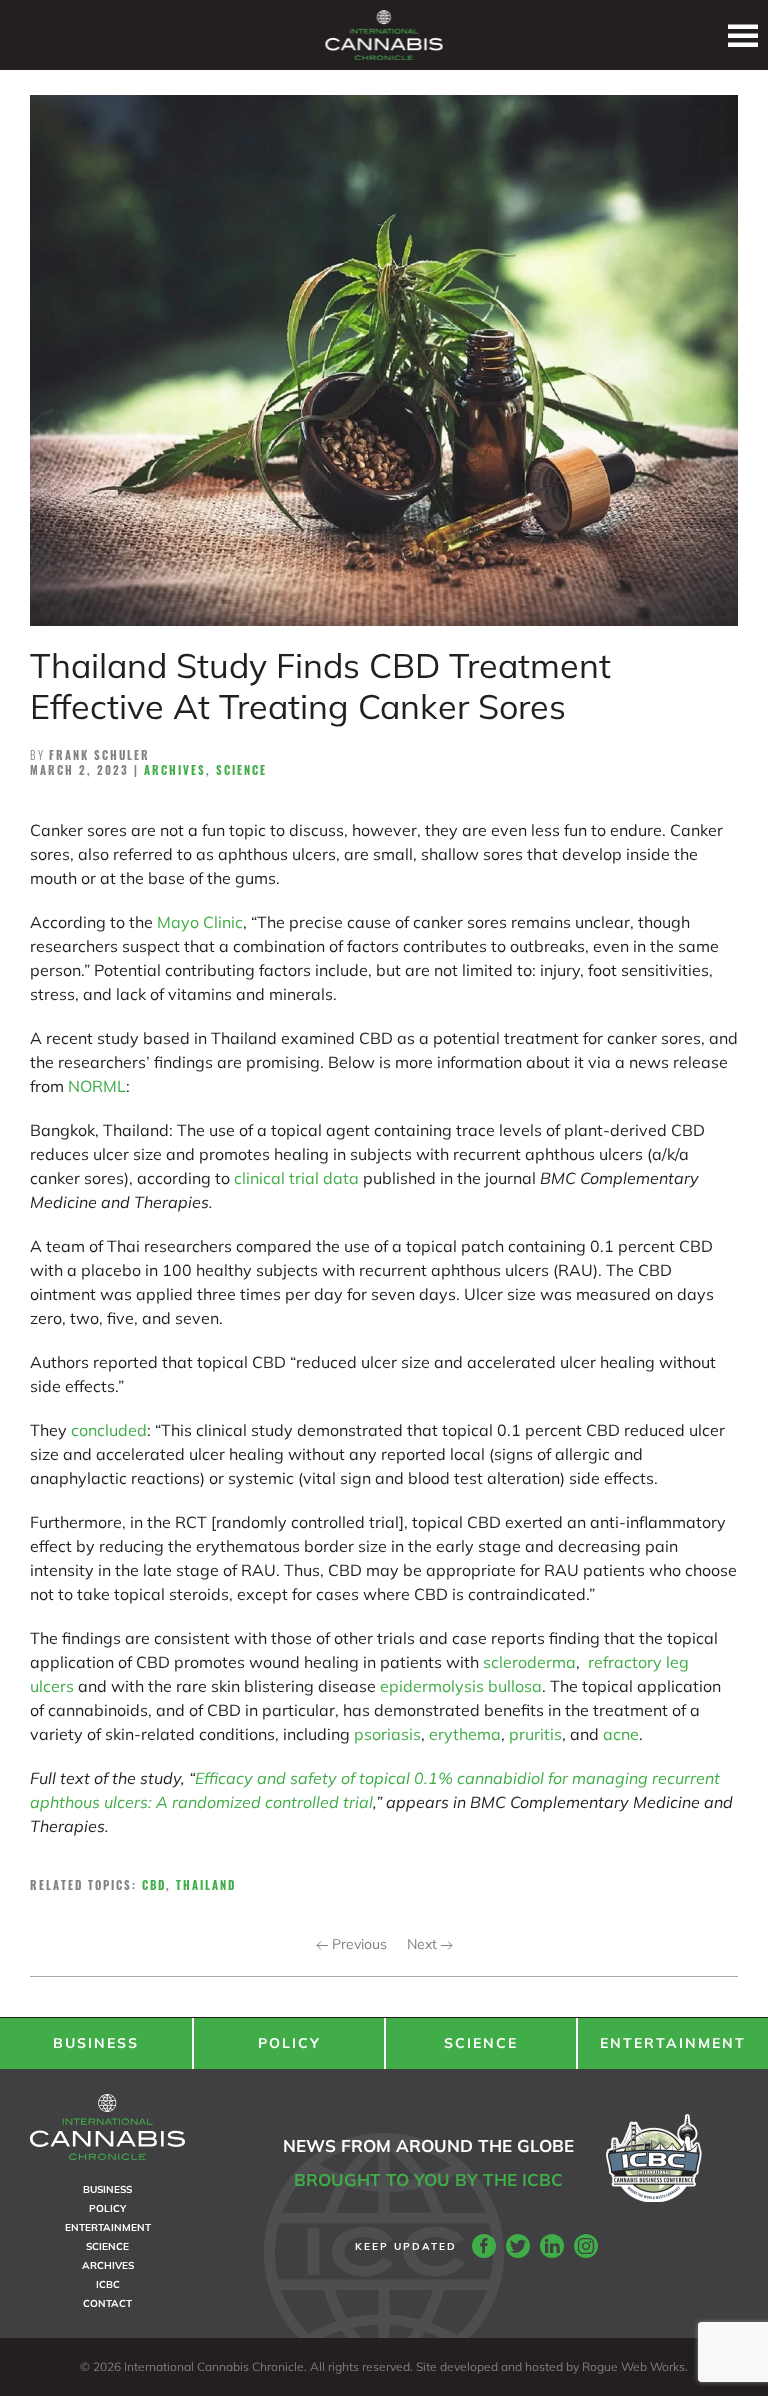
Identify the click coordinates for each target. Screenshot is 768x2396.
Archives (175, 770)
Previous (357, 1944)
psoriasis (387, 1734)
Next (424, 1944)
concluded (109, 1430)
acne (621, 1734)
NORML (97, 1086)
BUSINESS (96, 2043)
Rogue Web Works (633, 2366)
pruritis (535, 1734)
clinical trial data (296, 1178)
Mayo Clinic (200, 922)
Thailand (206, 1885)
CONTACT (107, 2303)
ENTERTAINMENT (673, 2043)
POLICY (289, 2043)
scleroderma (529, 1662)
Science (241, 770)
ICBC (108, 2284)
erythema (465, 1734)
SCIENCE (481, 2043)
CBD (154, 1885)
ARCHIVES (108, 2265)
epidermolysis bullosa (461, 1686)
